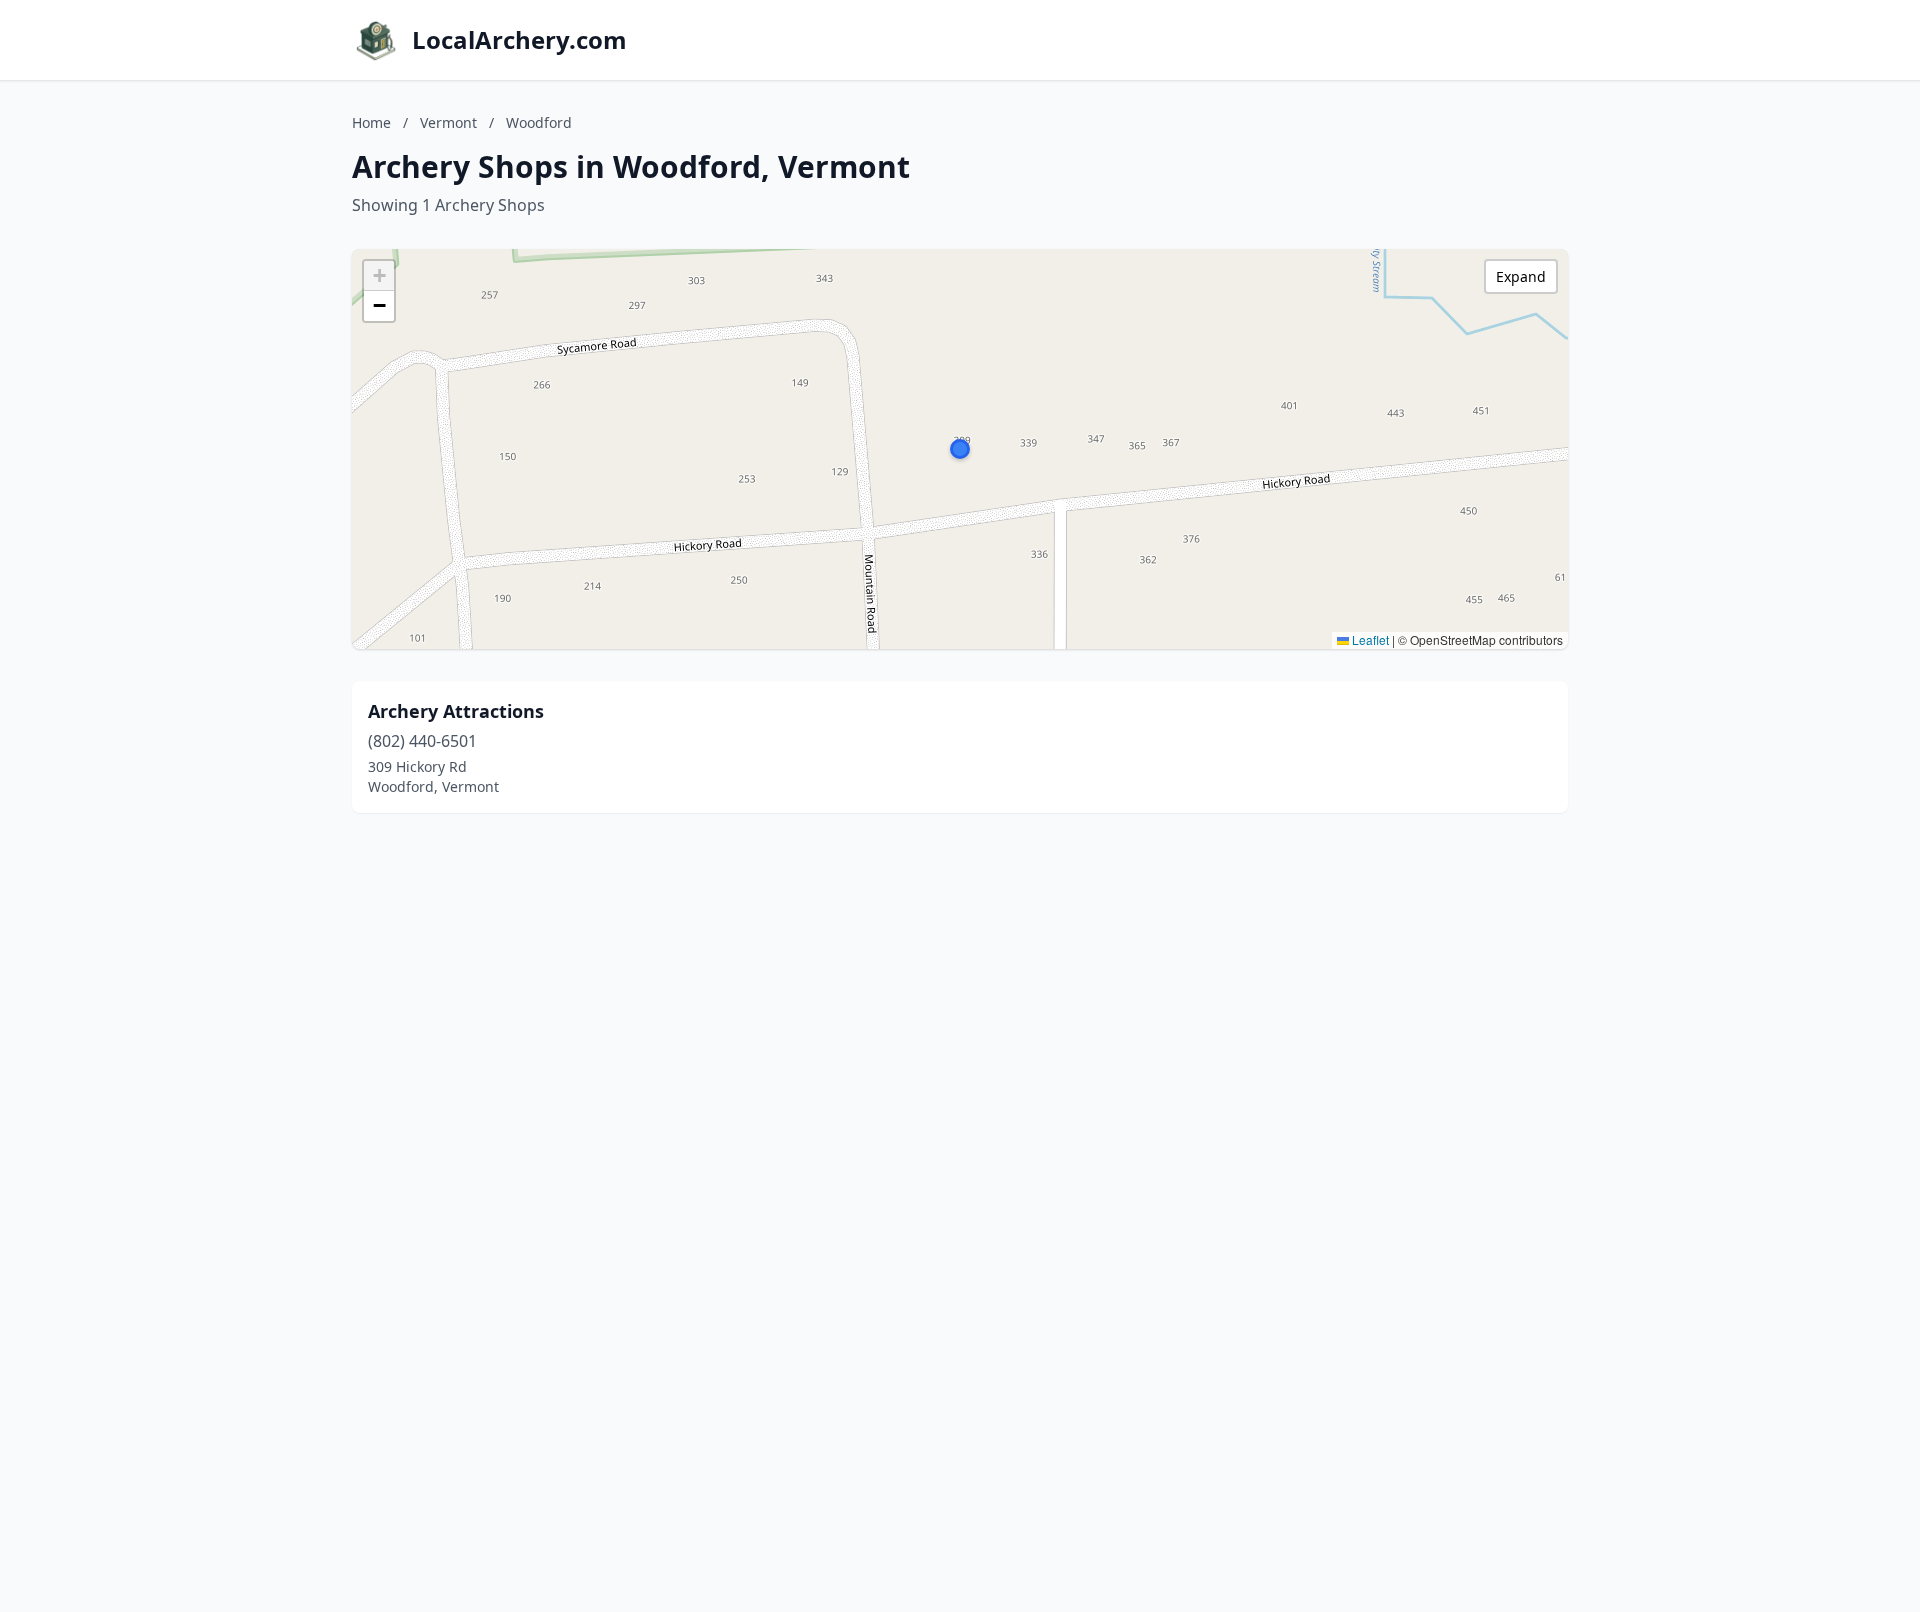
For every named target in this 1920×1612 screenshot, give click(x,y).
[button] (960, 449)
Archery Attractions (456, 711)
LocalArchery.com (519, 40)
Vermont (448, 122)
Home (371, 122)
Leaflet (1369, 639)
